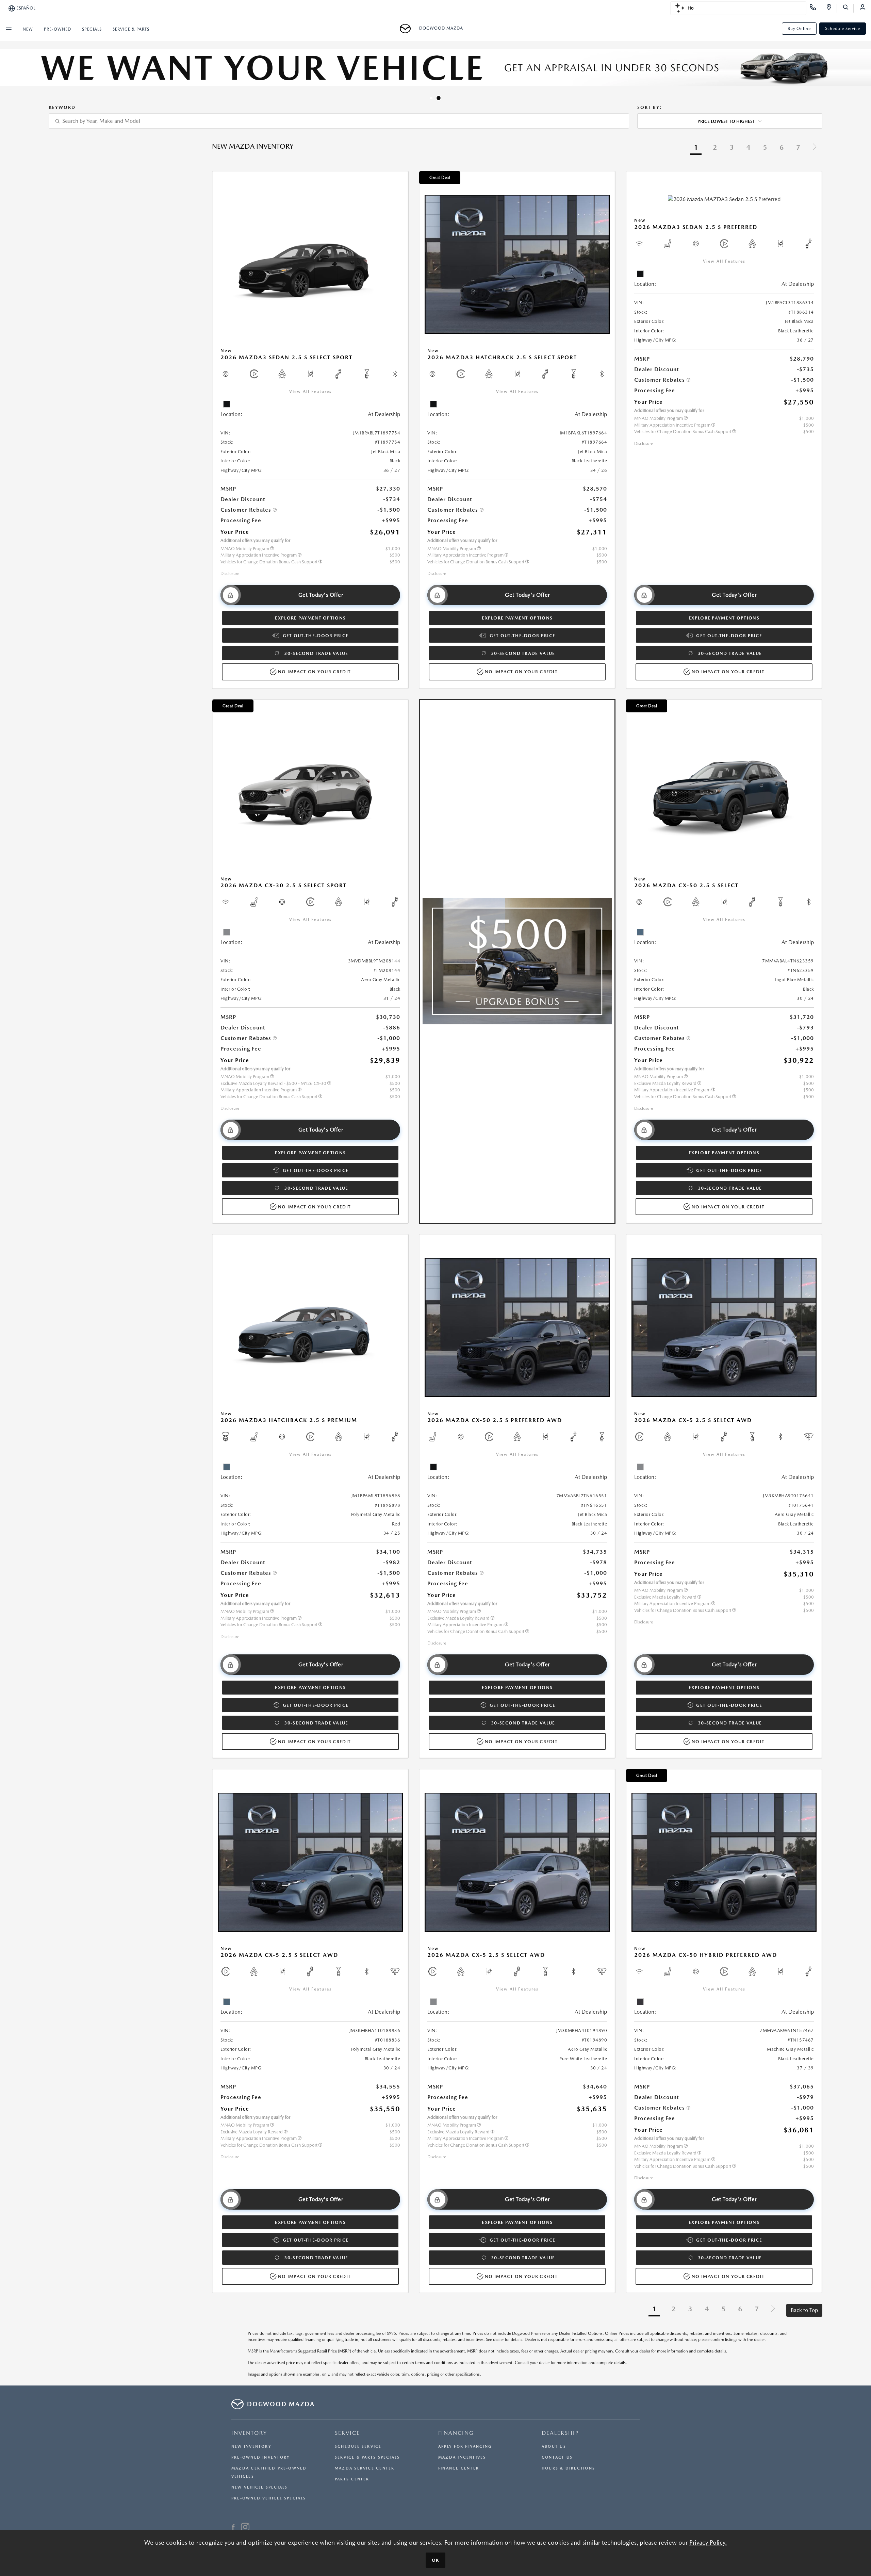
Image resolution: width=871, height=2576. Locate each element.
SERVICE (347, 2433)
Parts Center (352, 2479)
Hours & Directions (568, 2468)
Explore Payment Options (310, 618)
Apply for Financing (465, 2447)
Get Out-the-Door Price (316, 636)
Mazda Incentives (462, 2457)
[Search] (848, 8)
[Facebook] (233, 2528)
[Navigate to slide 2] (440, 98)
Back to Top (804, 2310)
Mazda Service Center (365, 2468)
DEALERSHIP (560, 2433)
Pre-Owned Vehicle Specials (269, 2498)
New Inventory (251, 2447)
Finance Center (459, 2468)
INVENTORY (249, 2433)
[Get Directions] (831, 8)
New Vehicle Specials (259, 2487)
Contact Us (557, 2457)
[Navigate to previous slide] (5, 72)
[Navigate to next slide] (866, 72)
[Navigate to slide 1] (432, 98)
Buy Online (799, 29)
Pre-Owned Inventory (261, 2457)
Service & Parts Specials (367, 2457)
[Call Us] (815, 8)
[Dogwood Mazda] (407, 29)
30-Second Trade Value (316, 653)
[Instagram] (245, 2528)
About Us (554, 2447)
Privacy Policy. (708, 2542)
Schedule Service (843, 29)
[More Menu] (9, 29)
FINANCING (456, 2433)
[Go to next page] (815, 148)
